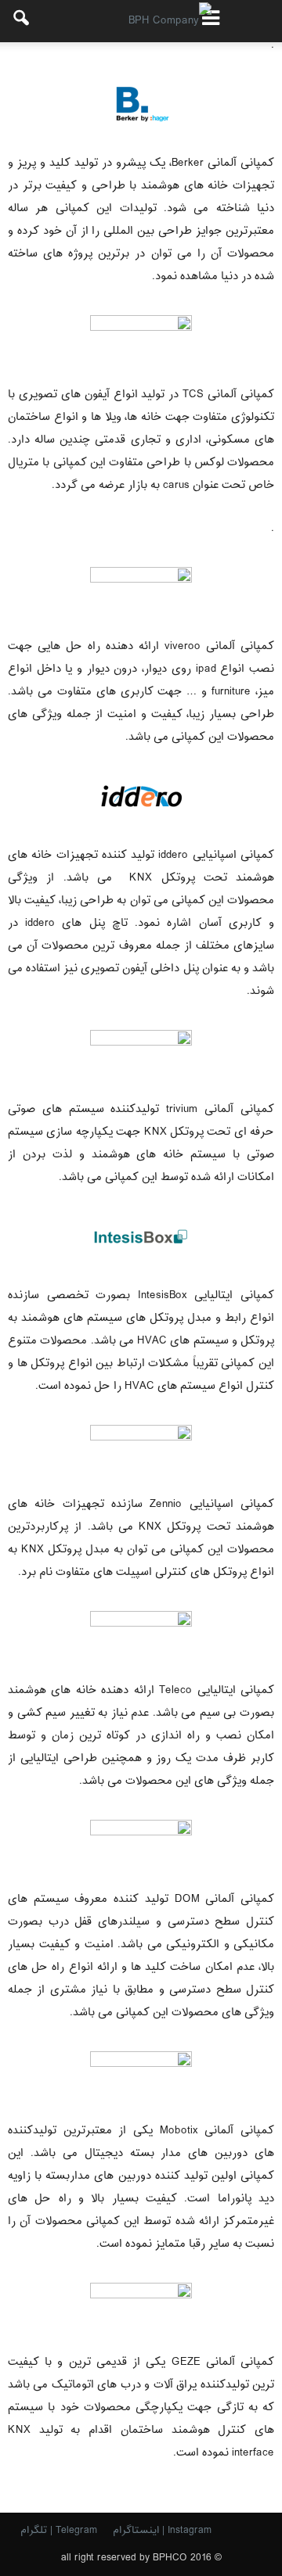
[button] (22, 21)
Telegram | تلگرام (59, 2531)
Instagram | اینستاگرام (162, 2531)
